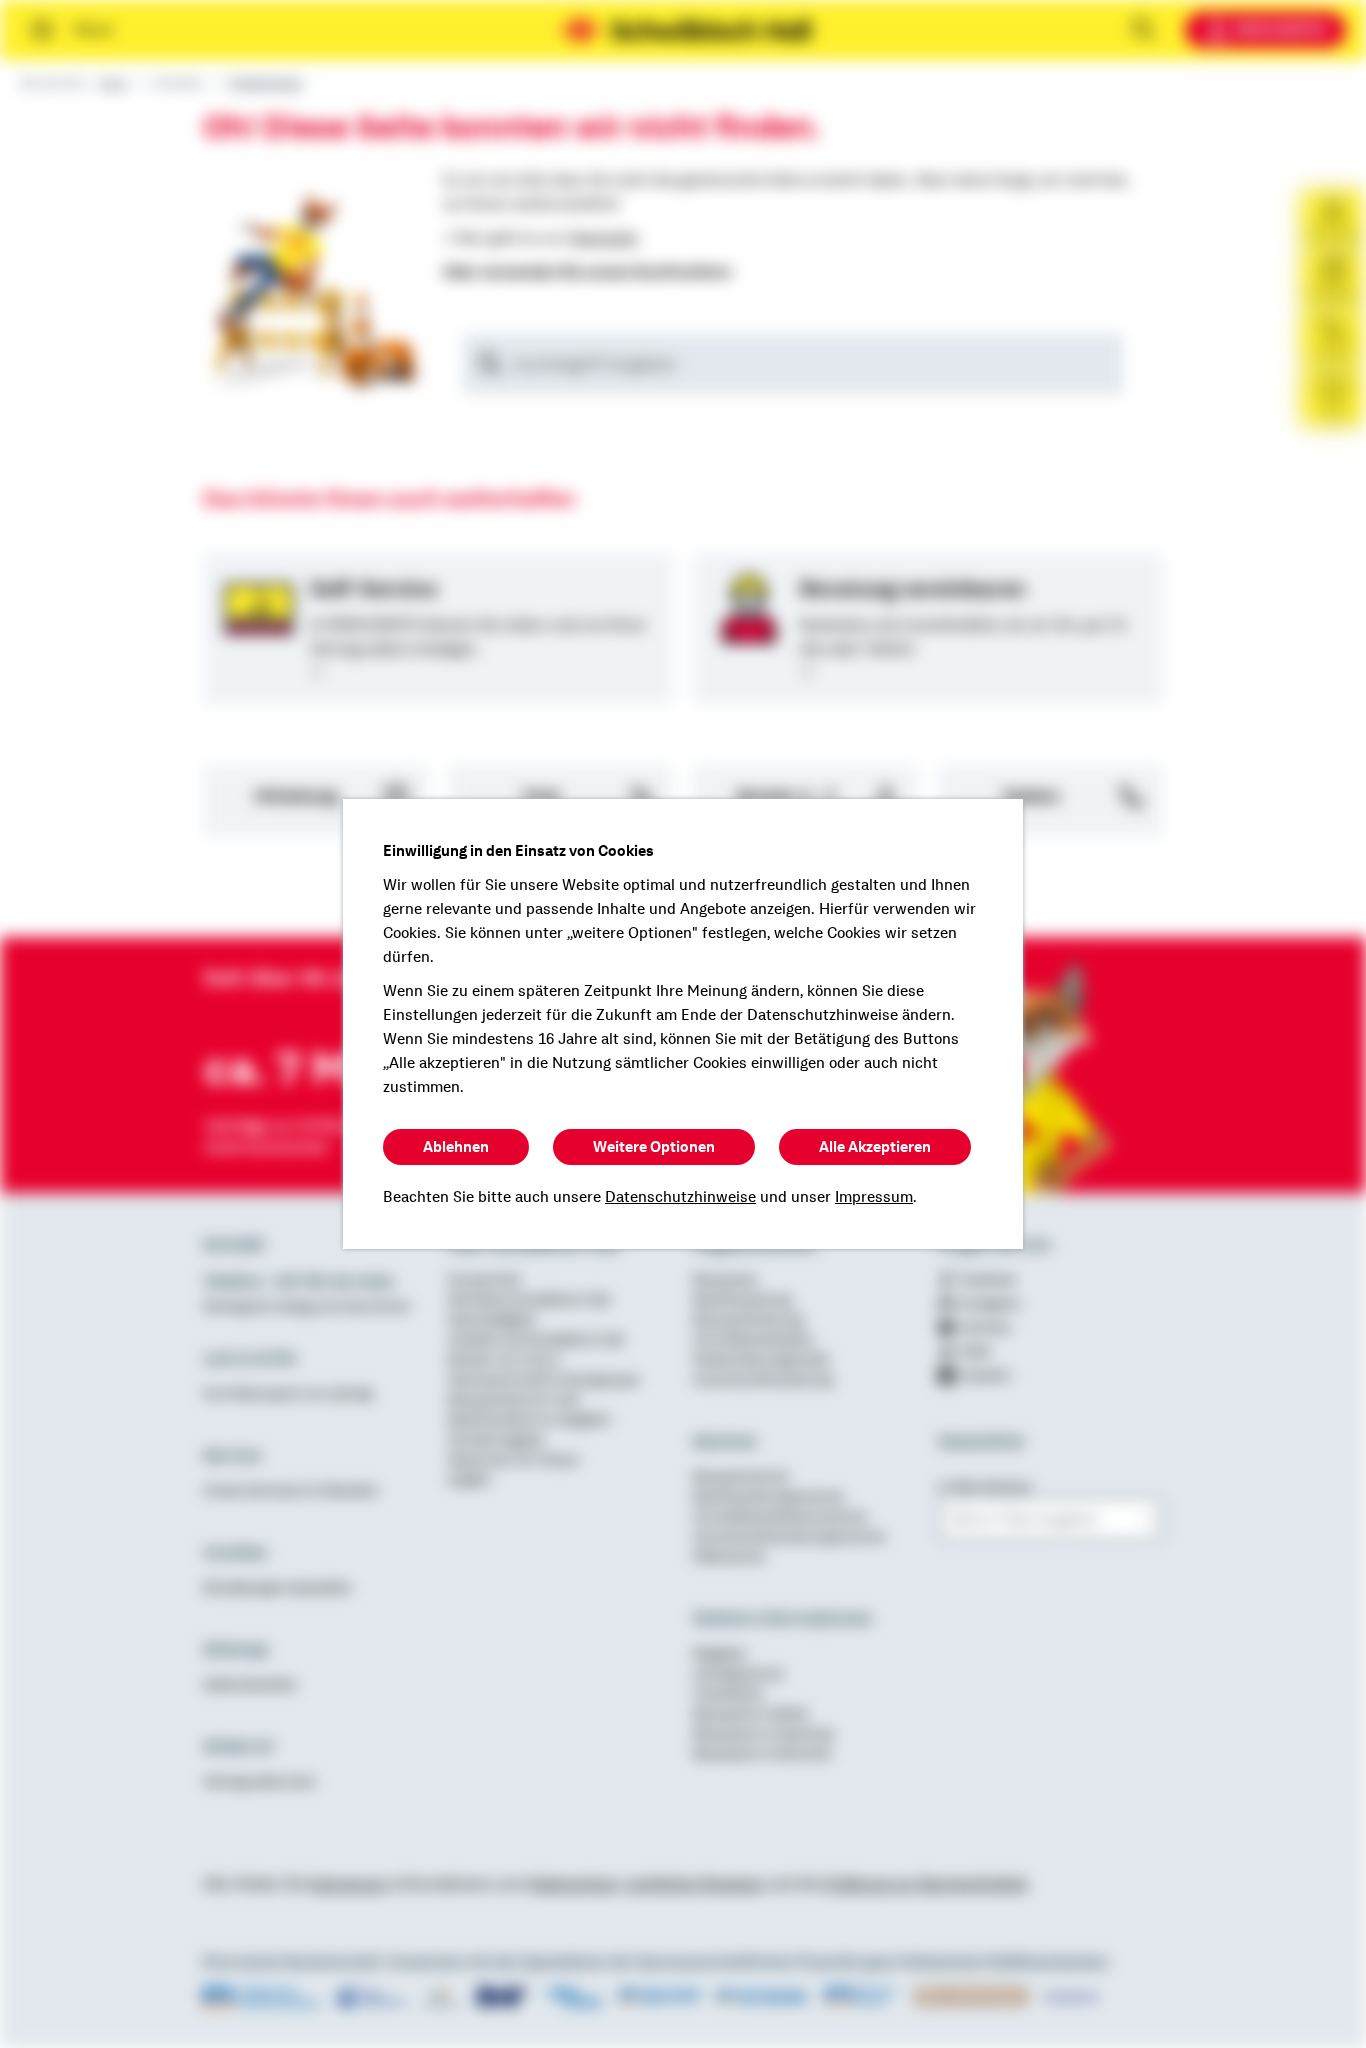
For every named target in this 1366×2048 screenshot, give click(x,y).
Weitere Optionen (654, 1147)
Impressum (874, 1197)
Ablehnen (456, 1147)
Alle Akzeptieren (875, 1147)
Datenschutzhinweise (680, 1197)
